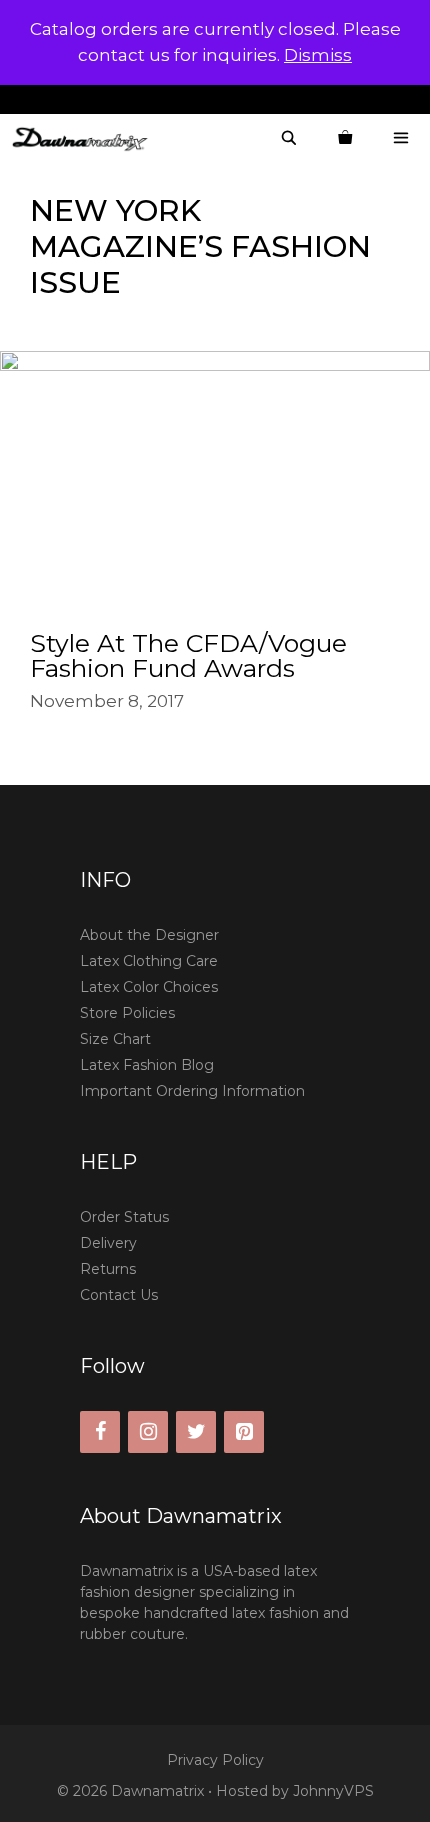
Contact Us (119, 1295)
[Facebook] (100, 1432)
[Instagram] (148, 1432)
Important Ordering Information (192, 1091)
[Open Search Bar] (289, 138)
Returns (108, 1269)
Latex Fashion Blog (147, 1065)
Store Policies (127, 1013)
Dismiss (318, 55)
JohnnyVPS (333, 1791)
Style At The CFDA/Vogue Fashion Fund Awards (188, 655)
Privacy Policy (215, 1760)
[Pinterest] (244, 1432)
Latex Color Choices (149, 987)
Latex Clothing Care (149, 961)
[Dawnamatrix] (85, 138)
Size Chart (115, 1039)
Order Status (124, 1217)
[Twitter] (196, 1432)
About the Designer (149, 935)
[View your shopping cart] (345, 138)
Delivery (108, 1243)
